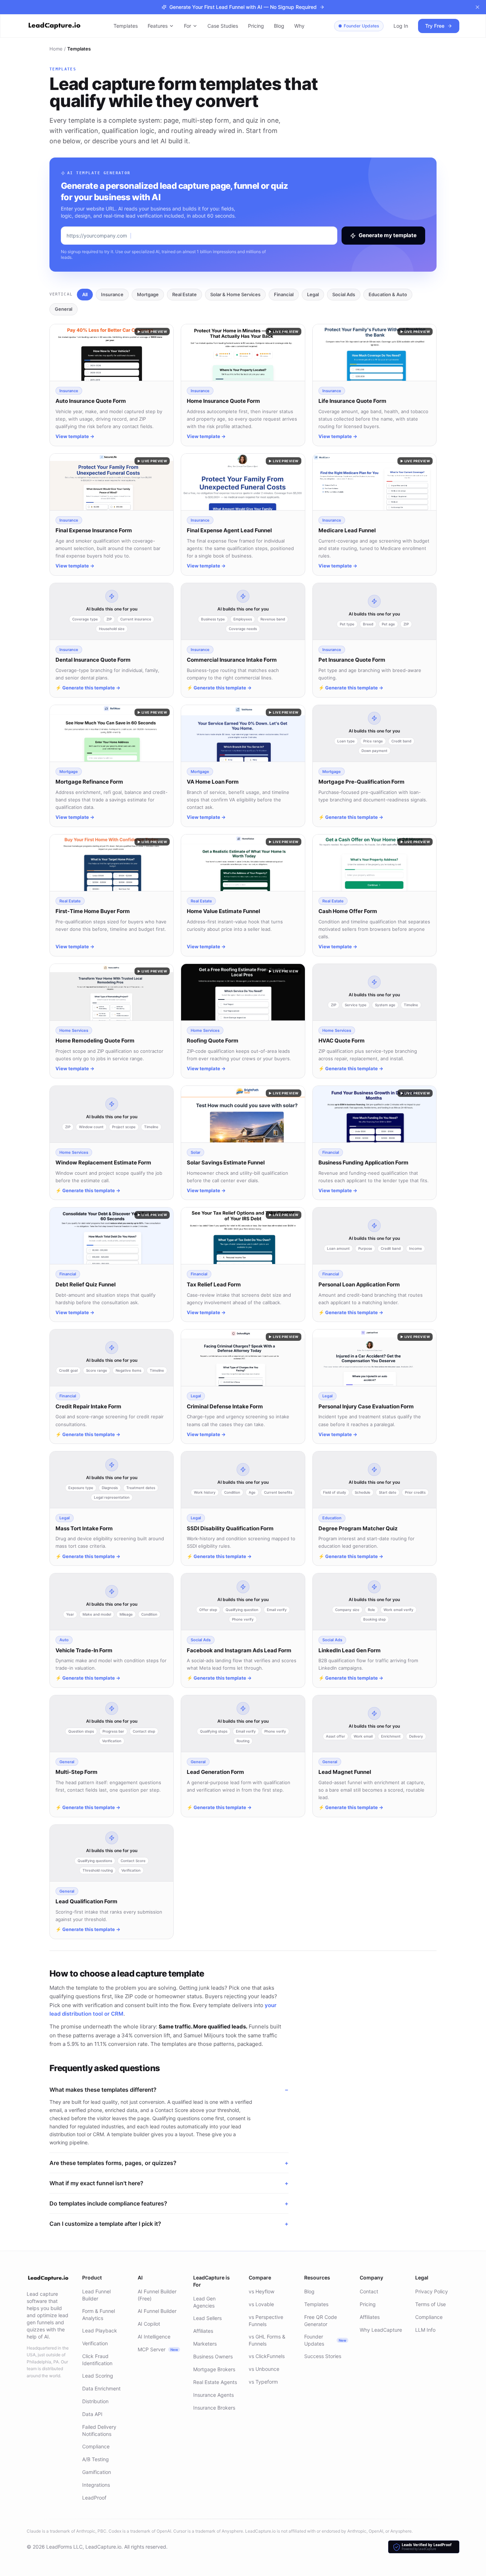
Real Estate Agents (215, 2382)
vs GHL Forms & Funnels (267, 2340)
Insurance (112, 294)
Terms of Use (430, 2304)
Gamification (97, 2472)
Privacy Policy (432, 2291)
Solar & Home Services (235, 294)
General (64, 309)
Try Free (435, 26)
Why (299, 26)
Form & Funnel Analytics (99, 2314)
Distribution (95, 2401)
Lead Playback (100, 2330)
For (187, 26)
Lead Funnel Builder (96, 2295)
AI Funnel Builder (157, 2311)
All (85, 294)
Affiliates (203, 2331)
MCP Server (158, 2349)
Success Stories (323, 2356)
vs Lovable (261, 2304)
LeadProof (94, 2498)
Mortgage (148, 294)
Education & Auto (388, 294)
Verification (95, 2343)
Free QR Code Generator (321, 2321)
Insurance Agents (213, 2395)
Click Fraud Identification (97, 2360)
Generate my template (388, 235)
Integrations (96, 2485)
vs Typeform (263, 2382)
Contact (369, 2291)
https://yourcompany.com (97, 236)
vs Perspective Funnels (266, 2321)
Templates (126, 26)
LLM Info (425, 2330)
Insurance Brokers (214, 2408)
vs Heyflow (262, 2291)
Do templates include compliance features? (169, 2203)
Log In (401, 26)
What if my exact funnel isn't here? (169, 2183)
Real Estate (184, 294)
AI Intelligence (154, 2337)
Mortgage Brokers (214, 2369)
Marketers (205, 2344)
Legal (313, 294)
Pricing (256, 26)
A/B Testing (96, 2459)
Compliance (96, 2446)
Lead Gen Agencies (204, 2302)
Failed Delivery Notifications (99, 2430)
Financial (284, 294)
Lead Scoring (98, 2376)
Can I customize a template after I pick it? (169, 2224)
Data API (92, 2414)
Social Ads (344, 294)
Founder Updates (361, 26)
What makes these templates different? (169, 2090)
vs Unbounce (264, 2369)
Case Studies (223, 26)
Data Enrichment (101, 2388)
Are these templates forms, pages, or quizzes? (169, 2163)
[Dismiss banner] (477, 7)
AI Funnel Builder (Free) (157, 2295)
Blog (279, 26)
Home (56, 49)
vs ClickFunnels (267, 2356)
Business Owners (213, 2356)
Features (158, 26)
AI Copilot (149, 2324)
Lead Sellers (207, 2318)
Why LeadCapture (381, 2330)
